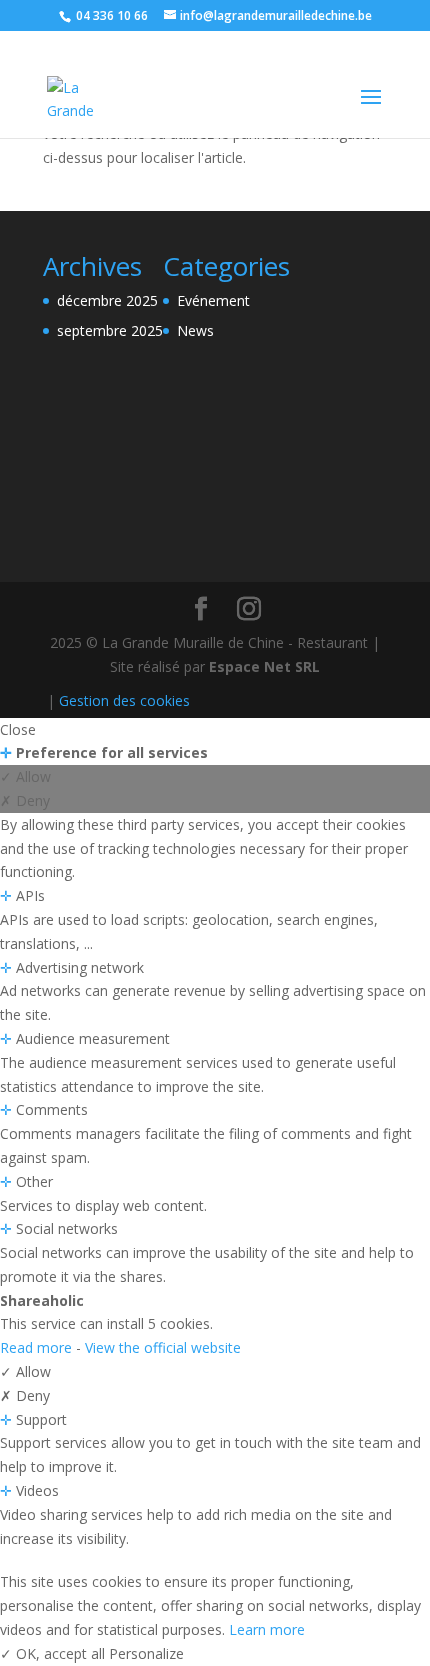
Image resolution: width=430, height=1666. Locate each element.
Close (18, 729)
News (195, 330)
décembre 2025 (107, 300)
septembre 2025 (110, 330)
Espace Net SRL (264, 666)
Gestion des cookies (124, 700)
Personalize (146, 1653)
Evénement (213, 300)
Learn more (267, 1629)
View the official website (163, 1347)
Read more (38, 1347)
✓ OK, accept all (54, 1653)
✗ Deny (25, 800)
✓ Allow (25, 776)
